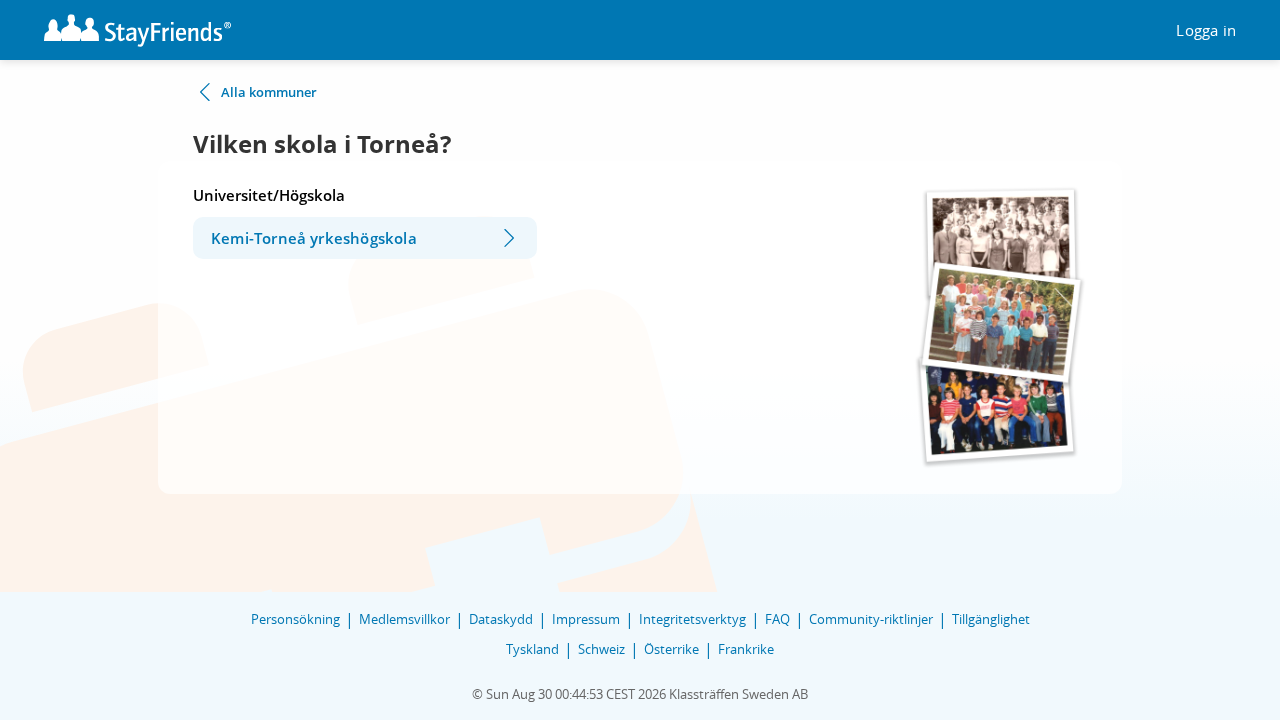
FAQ (777, 619)
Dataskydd (501, 619)
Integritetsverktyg (692, 619)
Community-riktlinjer (871, 619)
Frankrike (746, 649)
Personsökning (295, 619)
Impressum (586, 619)
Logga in (1206, 30)
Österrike (671, 649)
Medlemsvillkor (404, 619)
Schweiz (601, 649)
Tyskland (532, 649)
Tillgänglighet (991, 619)
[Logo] (137, 30)
